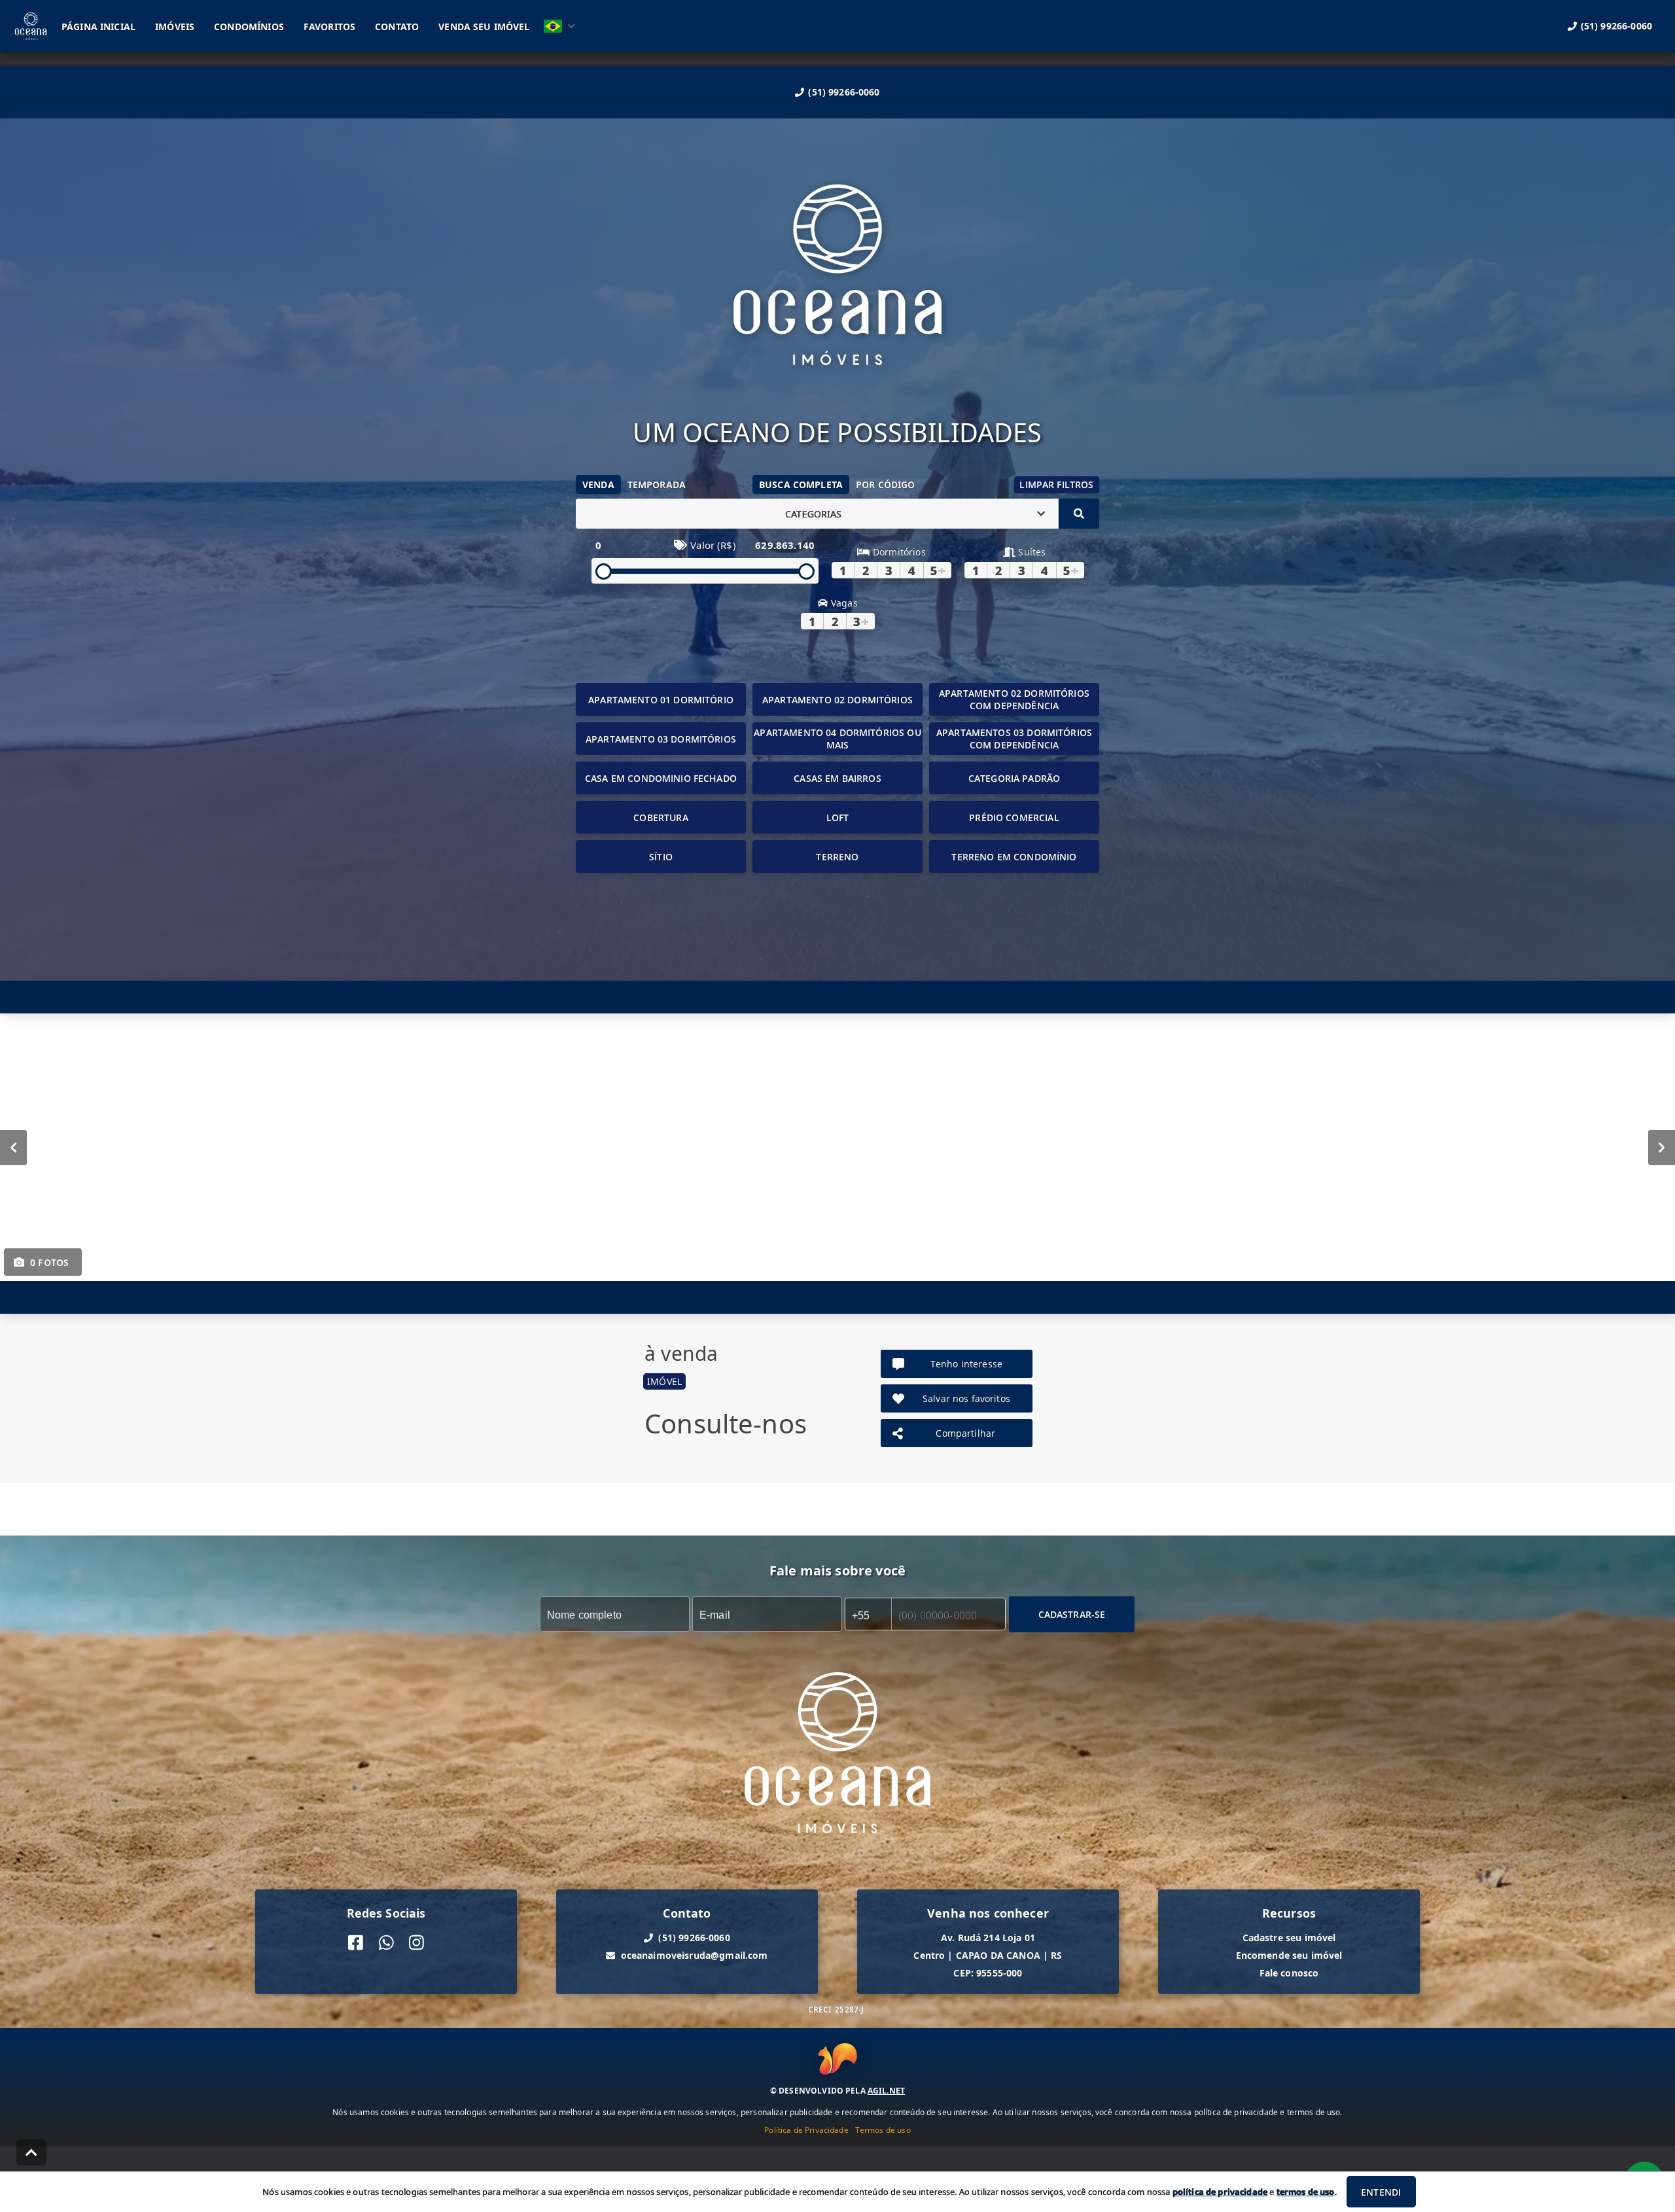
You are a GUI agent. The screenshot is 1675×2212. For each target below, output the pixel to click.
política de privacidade (1220, 2192)
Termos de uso (883, 2130)
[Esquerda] (13, 1148)
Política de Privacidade (806, 2130)
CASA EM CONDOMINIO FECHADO (661, 778)
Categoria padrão (1014, 778)
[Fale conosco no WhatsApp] (386, 1943)
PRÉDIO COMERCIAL (1014, 817)
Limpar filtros (1056, 484)
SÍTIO (661, 857)
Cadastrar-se (1072, 1614)
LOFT (838, 817)
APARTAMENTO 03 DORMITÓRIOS (661, 739)
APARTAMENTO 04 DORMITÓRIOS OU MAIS (837, 739)
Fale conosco (1289, 1973)
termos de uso (1306, 2192)
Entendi (1381, 2192)
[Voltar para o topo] (31, 2152)
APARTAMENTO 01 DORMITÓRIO (661, 700)
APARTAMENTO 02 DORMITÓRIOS (837, 700)
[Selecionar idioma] (559, 26)
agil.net (886, 2091)
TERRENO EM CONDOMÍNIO (1014, 857)
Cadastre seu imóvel (1289, 1938)
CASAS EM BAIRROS (837, 778)
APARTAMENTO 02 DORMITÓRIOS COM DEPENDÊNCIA (1014, 699)
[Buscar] (1079, 514)
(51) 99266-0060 (844, 92)
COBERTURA (661, 817)
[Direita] (1662, 1148)
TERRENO (837, 857)
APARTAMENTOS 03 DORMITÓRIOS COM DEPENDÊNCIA (1014, 739)
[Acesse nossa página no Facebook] (356, 1943)
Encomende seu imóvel (1289, 1955)
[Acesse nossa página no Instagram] (416, 1943)
